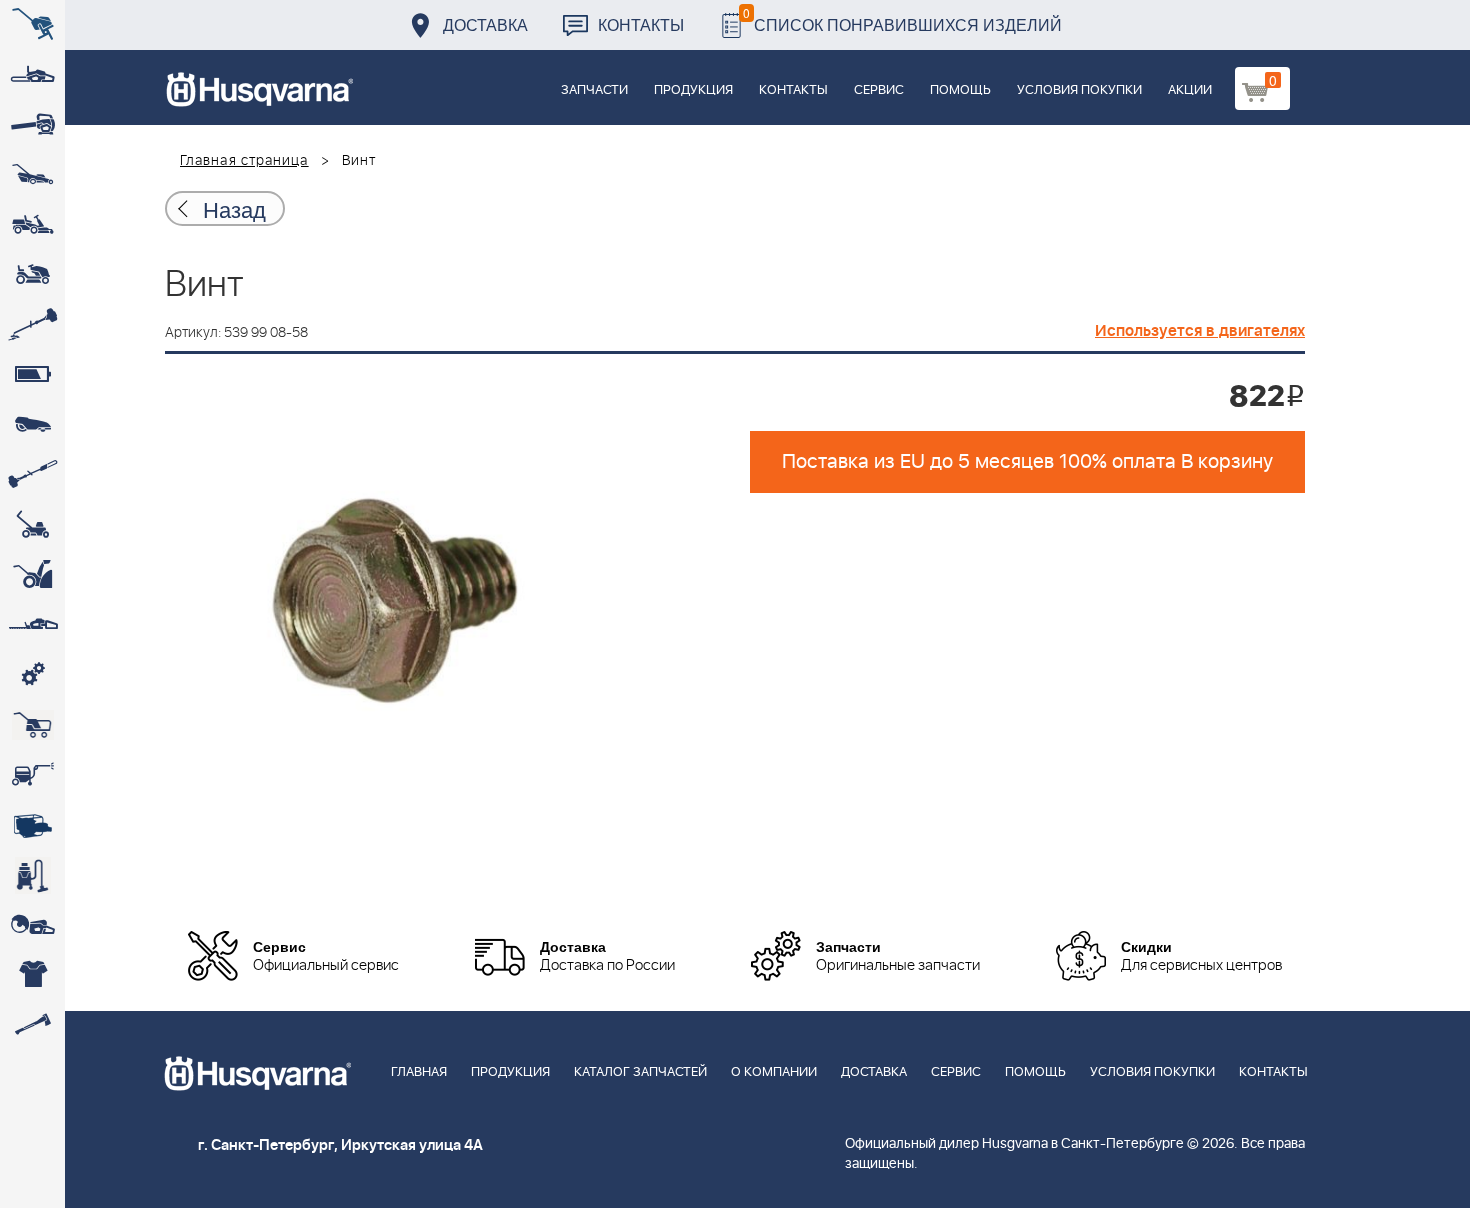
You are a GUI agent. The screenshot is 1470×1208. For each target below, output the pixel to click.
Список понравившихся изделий (902, 19)
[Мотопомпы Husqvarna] (32, 825)
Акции (1190, 90)
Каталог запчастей (640, 1072)
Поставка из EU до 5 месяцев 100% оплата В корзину (1027, 462)
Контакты (641, 24)
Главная (419, 1072)
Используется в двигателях (1200, 331)
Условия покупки (1079, 90)
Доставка (485, 24)
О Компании (774, 1072)
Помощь (960, 90)
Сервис (879, 90)
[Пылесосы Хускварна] (32, 875)
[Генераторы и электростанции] (32, 725)
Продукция (693, 90)
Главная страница (244, 161)
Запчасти (594, 90)
